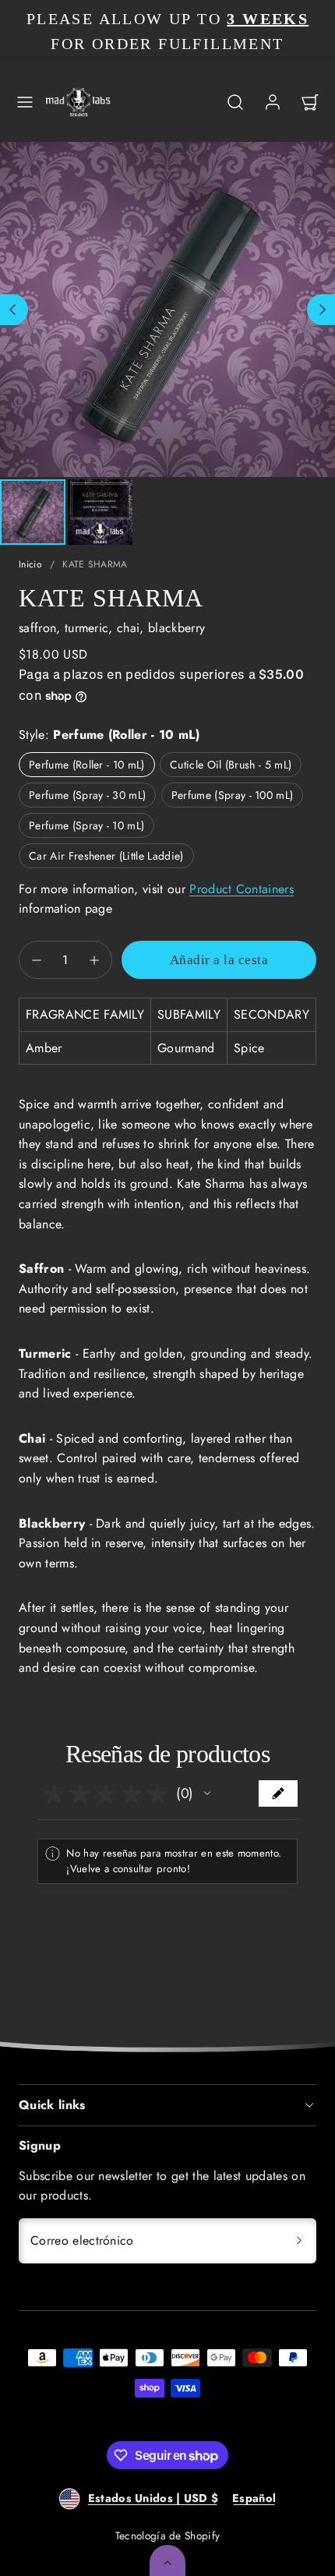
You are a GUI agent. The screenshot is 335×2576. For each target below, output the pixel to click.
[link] (273, 102)
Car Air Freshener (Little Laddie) (106, 856)
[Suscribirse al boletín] (299, 2241)
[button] (25, 102)
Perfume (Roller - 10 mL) (87, 765)
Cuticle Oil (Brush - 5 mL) (231, 765)
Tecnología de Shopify (168, 2535)
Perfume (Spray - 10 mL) (86, 825)
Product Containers (242, 889)
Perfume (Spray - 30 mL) (87, 795)
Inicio (30, 564)
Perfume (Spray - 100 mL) (233, 795)
